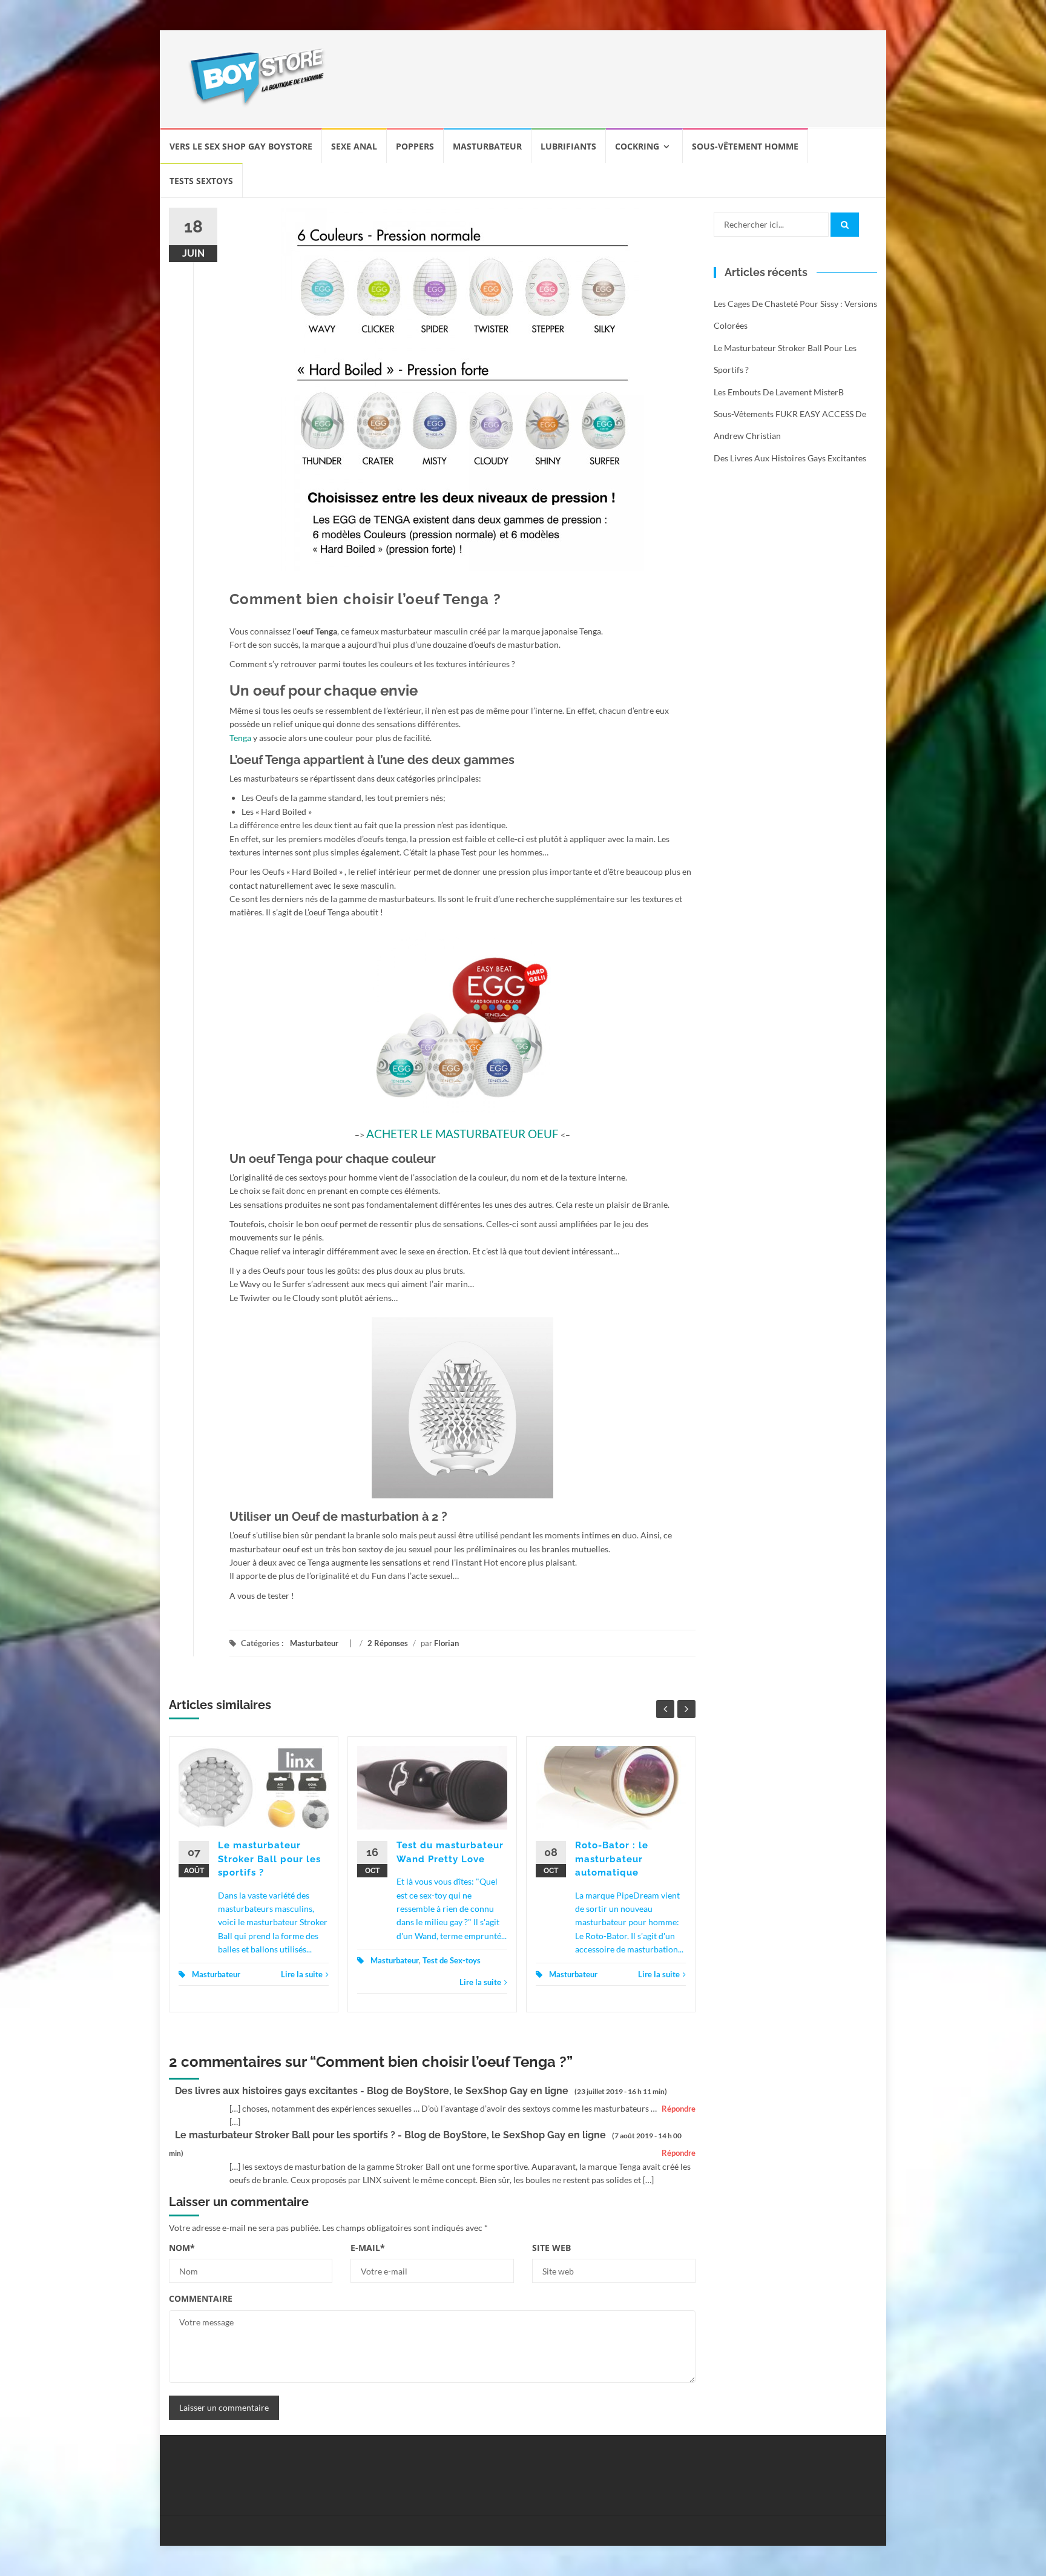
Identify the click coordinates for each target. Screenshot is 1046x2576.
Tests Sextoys (201, 181)
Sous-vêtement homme (745, 146)
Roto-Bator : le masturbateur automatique (612, 1859)
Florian (446, 1643)
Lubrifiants (568, 146)
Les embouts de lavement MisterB (779, 392)
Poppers (415, 146)
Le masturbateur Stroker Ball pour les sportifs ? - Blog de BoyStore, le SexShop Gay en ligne (390, 2135)
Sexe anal (354, 146)
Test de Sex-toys (452, 1960)
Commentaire (201, 2298)
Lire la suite (302, 1974)
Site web (551, 2248)
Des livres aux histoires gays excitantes (790, 458)
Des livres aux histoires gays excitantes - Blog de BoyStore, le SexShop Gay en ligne (372, 2091)
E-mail (368, 2248)
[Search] (845, 225)
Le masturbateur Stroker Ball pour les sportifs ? (269, 1859)
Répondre (679, 2109)
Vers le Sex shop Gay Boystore (241, 146)
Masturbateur (487, 146)
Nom (182, 2248)
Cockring (637, 146)
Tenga (240, 738)
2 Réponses (388, 1643)
